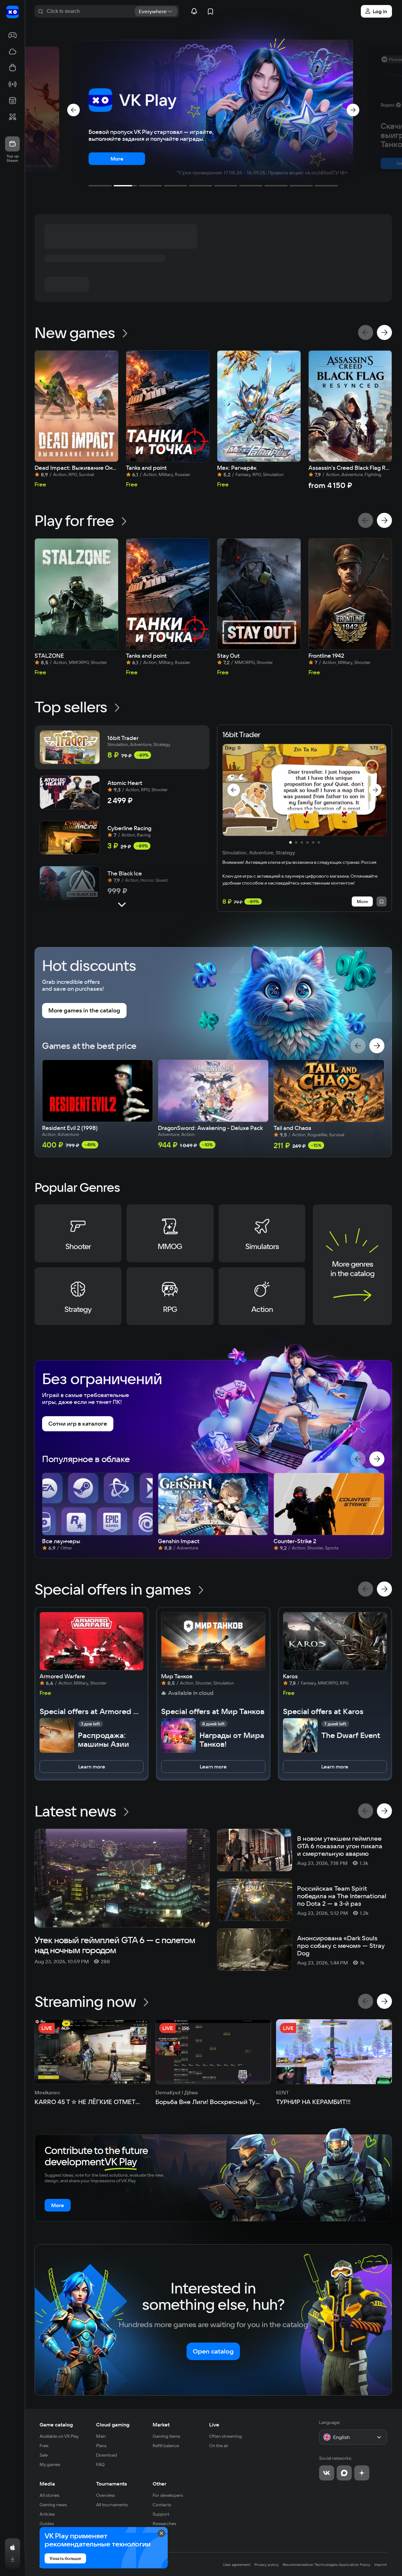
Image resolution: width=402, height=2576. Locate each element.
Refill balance (166, 2446)
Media (47, 2484)
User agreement (237, 2565)
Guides (47, 2524)
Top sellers (71, 707)
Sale (44, 2455)
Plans (101, 2446)
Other (160, 2484)
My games (50, 2464)
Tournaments (111, 2484)
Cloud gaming (113, 2425)
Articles (47, 2514)
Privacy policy (267, 2565)
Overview (106, 2495)
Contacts (162, 2505)
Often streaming (225, 2436)
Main (101, 2436)
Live (214, 2425)
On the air (219, 2446)
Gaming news (53, 2505)
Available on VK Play (59, 2436)
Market (161, 2425)
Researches (164, 2524)
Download (106, 2455)
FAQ (100, 2464)
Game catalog (56, 2425)
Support (161, 2514)
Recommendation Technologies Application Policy (327, 2565)
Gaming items (166, 2436)
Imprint (381, 2565)
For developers (168, 2495)
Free (44, 2446)
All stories (49, 2495)
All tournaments (112, 2505)
